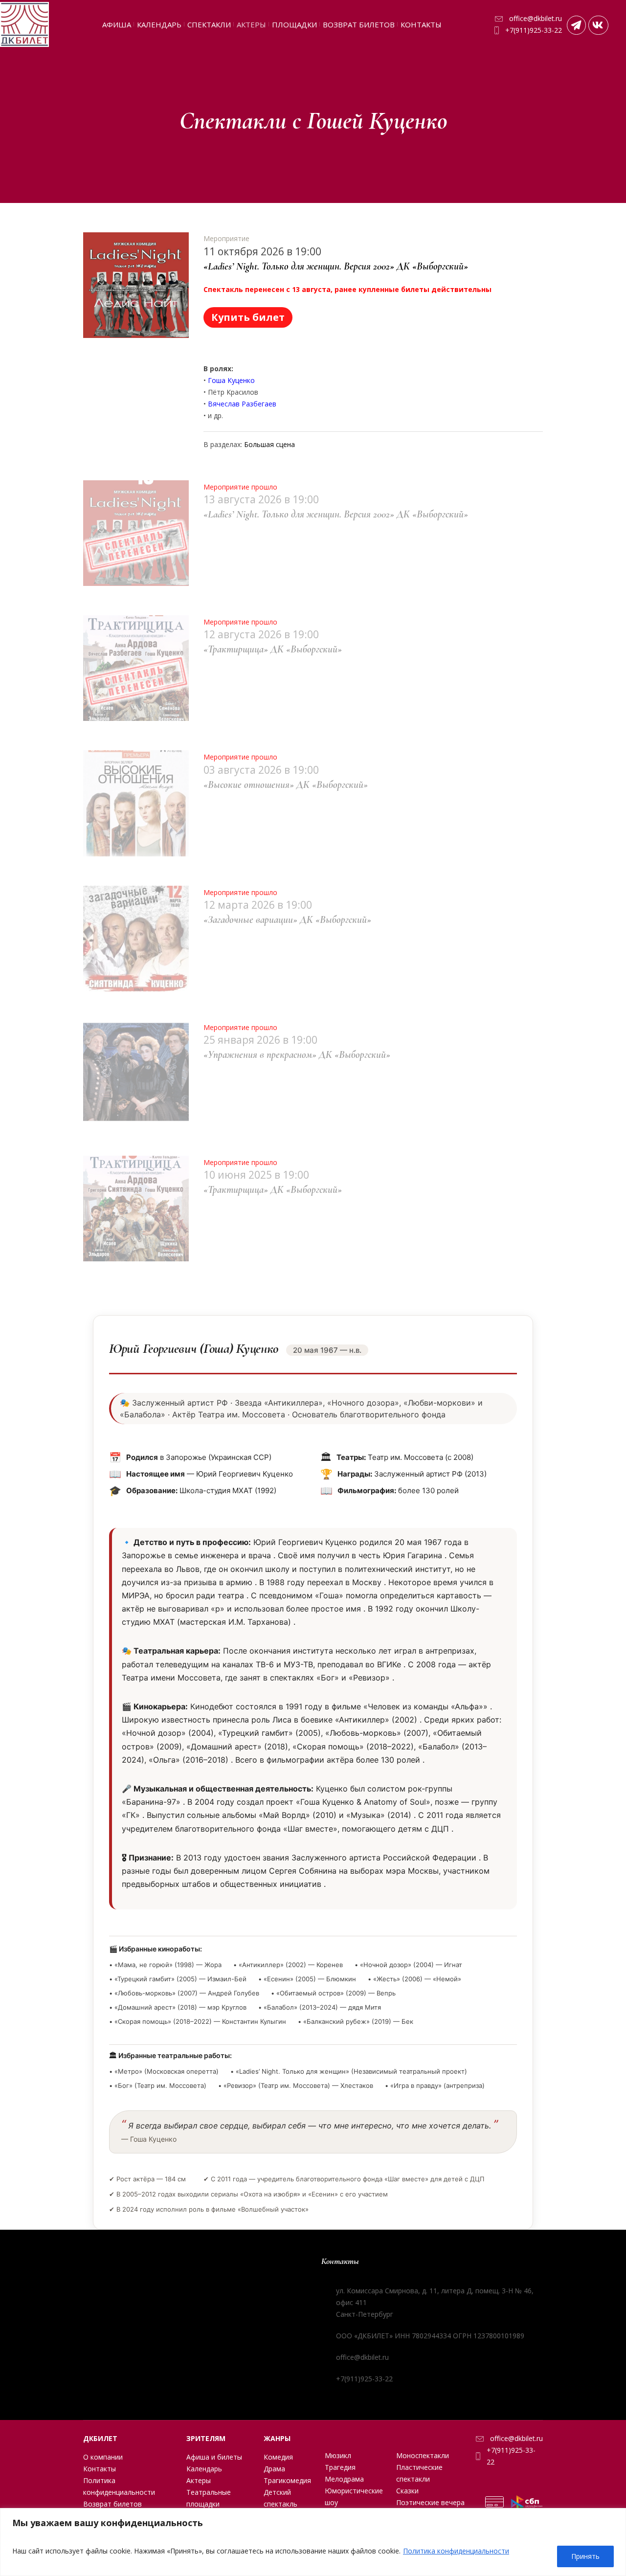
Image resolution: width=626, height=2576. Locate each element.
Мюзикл (338, 2455)
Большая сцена (269, 444)
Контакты (100, 2469)
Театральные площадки (209, 2498)
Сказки (407, 2491)
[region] (313, 2542)
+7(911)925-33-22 (534, 30)
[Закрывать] (616, 2516)
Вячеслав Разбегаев (242, 404)
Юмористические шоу (354, 2497)
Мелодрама (344, 2479)
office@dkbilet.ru (536, 18)
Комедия (278, 2457)
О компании (103, 2457)
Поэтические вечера (430, 2502)
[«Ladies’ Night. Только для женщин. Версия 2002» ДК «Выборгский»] (136, 285)
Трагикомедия (287, 2480)
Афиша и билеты (214, 2457)
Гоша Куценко (231, 380)
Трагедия (340, 2467)
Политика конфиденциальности (456, 2551)
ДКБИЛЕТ (100, 2438)
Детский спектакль (280, 2498)
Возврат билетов (112, 2504)
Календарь (204, 2469)
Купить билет (248, 317)
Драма (274, 2469)
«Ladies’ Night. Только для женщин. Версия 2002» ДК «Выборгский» (336, 266)
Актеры (199, 2480)
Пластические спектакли (419, 2473)
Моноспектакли (423, 2455)
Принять (585, 2556)
